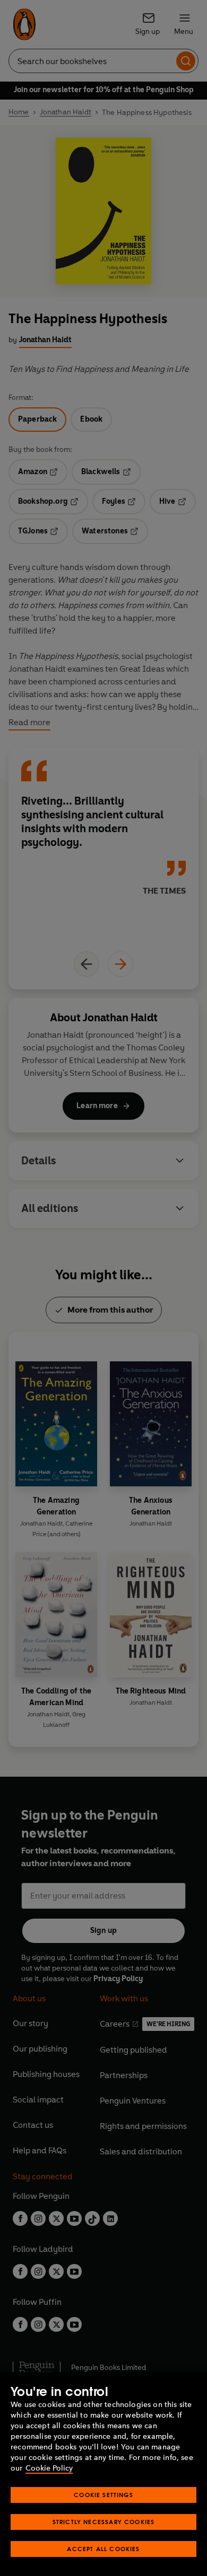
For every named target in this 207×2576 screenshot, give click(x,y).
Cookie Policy (49, 2468)
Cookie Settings (103, 2495)
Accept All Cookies (103, 2549)
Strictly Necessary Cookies (104, 2522)
